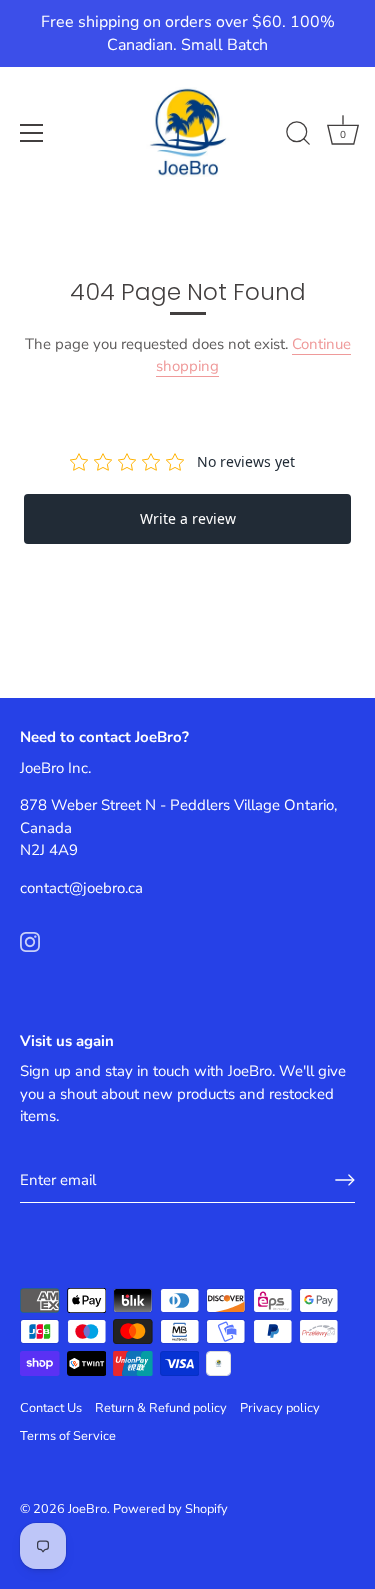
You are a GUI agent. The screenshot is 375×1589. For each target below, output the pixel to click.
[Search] (298, 136)
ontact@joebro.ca (85, 888)
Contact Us (51, 1408)
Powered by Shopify (170, 1509)
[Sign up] (345, 1180)
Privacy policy (280, 1408)
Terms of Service (68, 1436)
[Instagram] (30, 940)
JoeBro (87, 1509)
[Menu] (32, 133)
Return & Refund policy (161, 1408)
